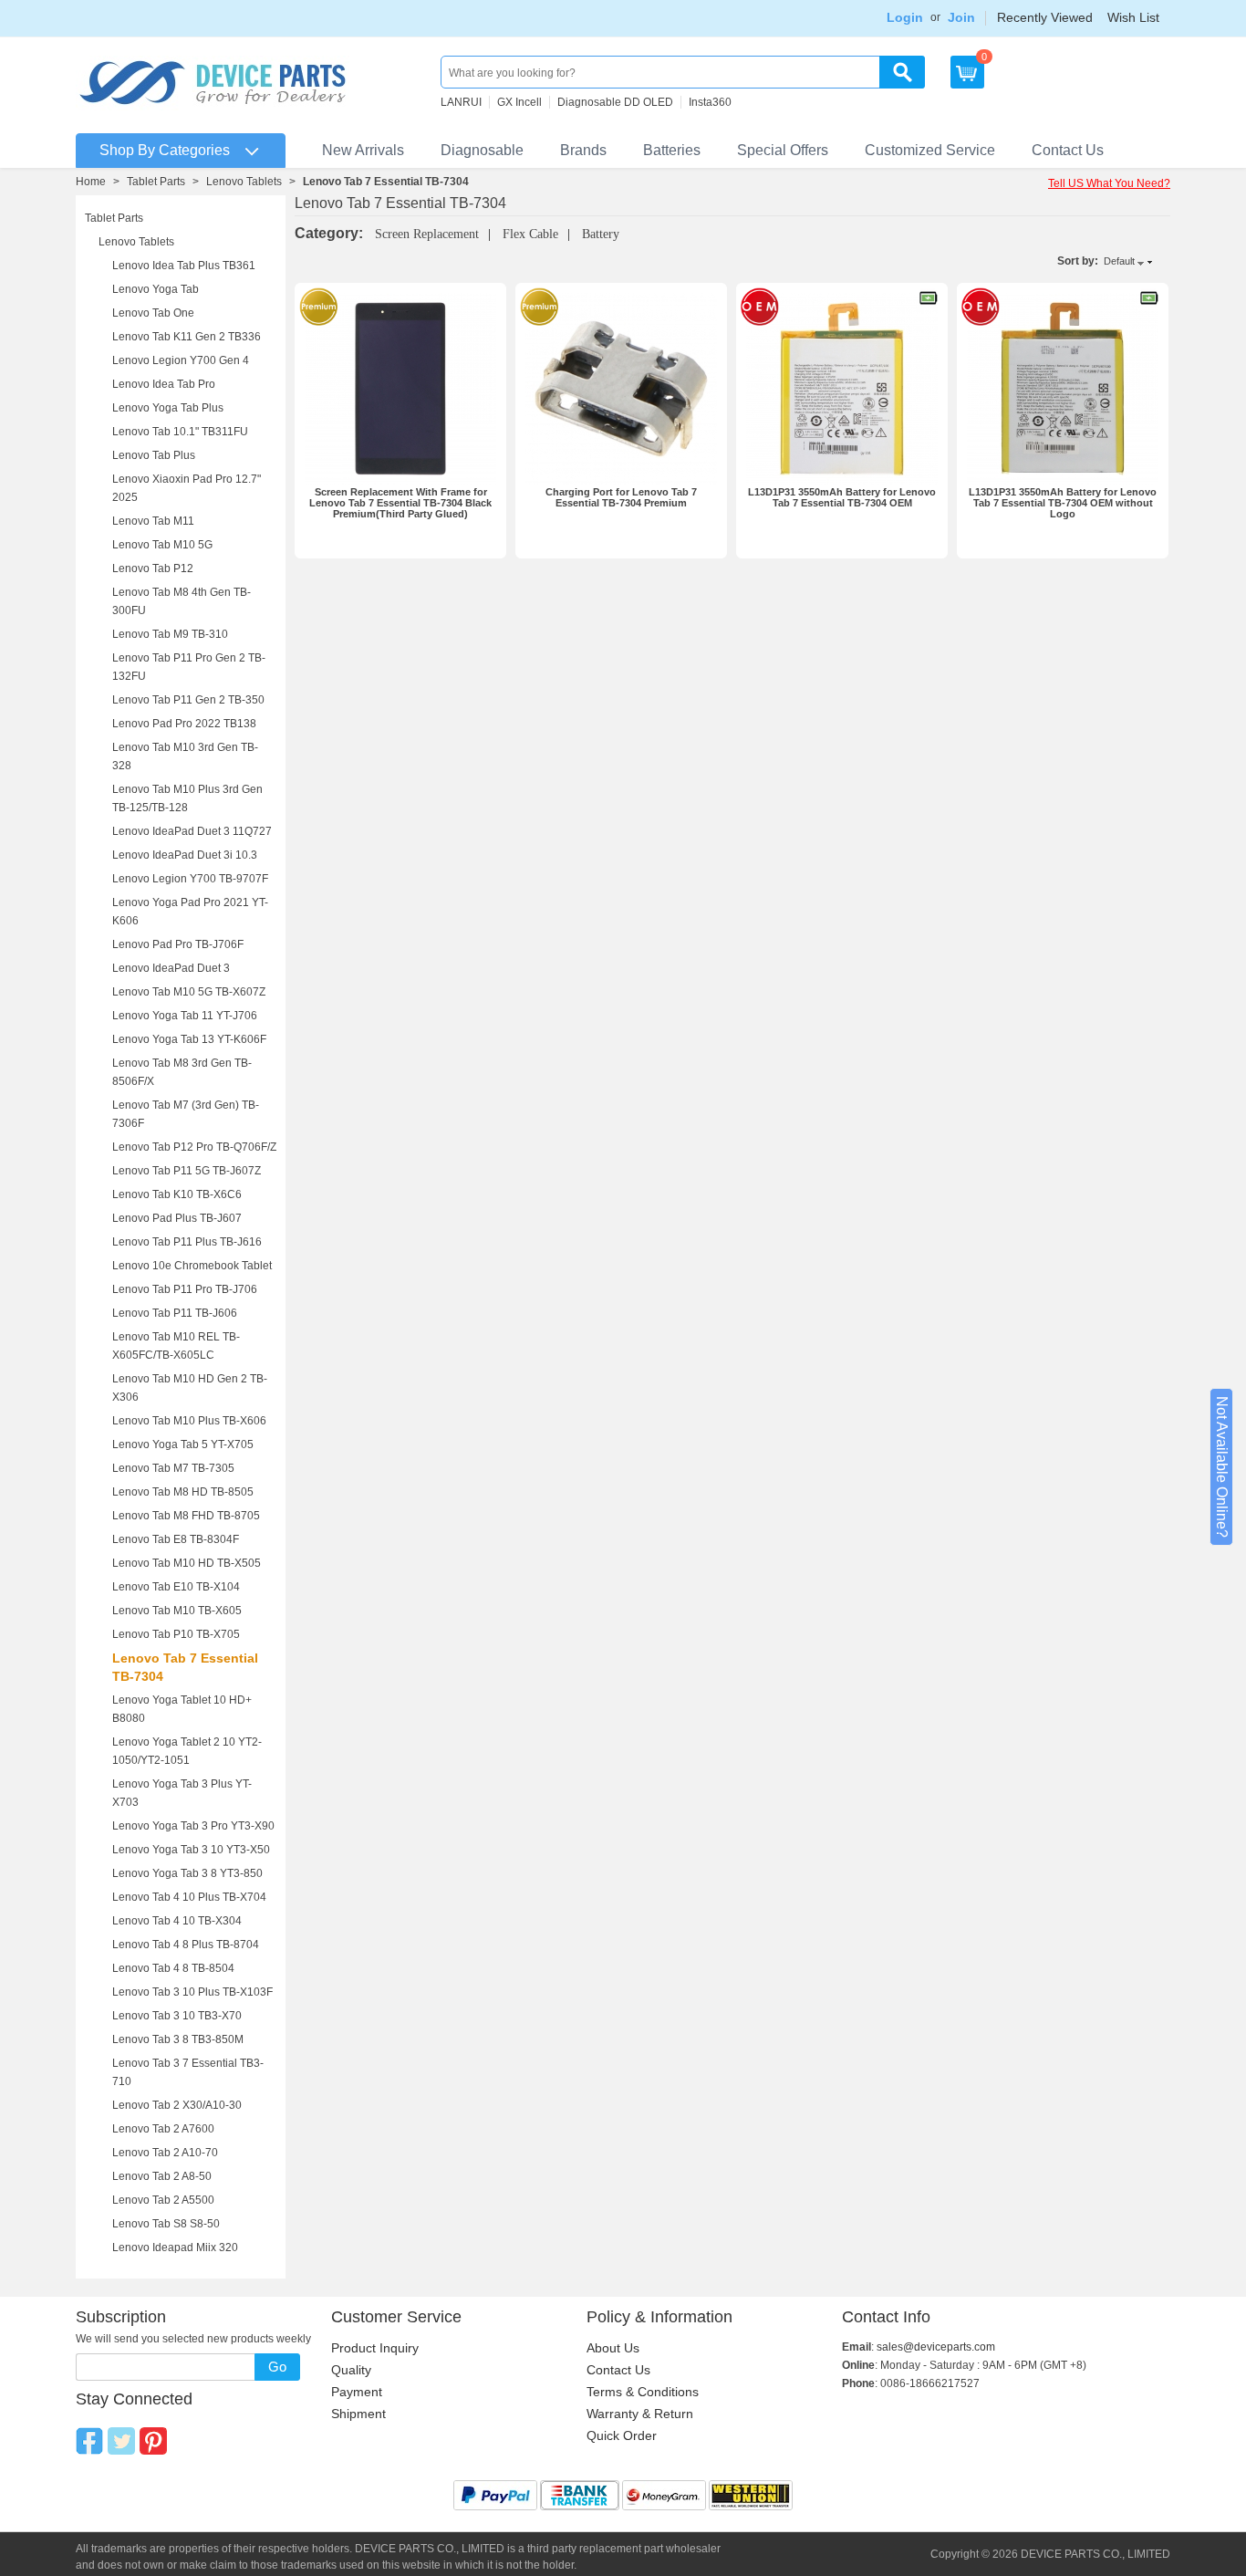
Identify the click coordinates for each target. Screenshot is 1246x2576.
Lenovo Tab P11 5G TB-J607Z (187, 1171)
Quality (351, 2370)
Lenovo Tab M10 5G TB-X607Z (189, 992)
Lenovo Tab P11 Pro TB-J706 (185, 1289)
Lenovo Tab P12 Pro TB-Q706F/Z (194, 1147)
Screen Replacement (427, 234)
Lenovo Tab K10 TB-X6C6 (177, 1194)
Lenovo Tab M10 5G (162, 545)
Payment (357, 2392)
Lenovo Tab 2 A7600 (163, 2129)
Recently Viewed (1045, 17)
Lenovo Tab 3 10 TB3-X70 (177, 2016)
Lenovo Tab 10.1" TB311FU (180, 432)
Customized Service (930, 150)
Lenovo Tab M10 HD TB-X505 (187, 1563)
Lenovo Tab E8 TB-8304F (176, 1539)
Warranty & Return (640, 2414)
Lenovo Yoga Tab (156, 289)
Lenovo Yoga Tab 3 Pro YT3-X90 (193, 1826)
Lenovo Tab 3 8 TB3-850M (178, 2039)
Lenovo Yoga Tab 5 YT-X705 (183, 1444)
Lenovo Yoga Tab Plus (168, 408)
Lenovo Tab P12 (153, 568)
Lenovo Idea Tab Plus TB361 (184, 266)
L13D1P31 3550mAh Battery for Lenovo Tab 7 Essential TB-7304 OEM (842, 497)
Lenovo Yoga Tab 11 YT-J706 (185, 1016)
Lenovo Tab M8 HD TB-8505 (183, 1492)
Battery (601, 234)
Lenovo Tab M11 (153, 521)
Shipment (358, 2414)
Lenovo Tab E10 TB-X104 (176, 1587)
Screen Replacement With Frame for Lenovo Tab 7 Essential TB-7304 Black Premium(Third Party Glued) (400, 503)
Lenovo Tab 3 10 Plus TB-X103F (192, 1992)
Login (905, 17)
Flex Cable (530, 234)
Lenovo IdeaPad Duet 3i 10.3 (185, 855)
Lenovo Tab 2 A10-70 (165, 2153)
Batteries (672, 150)
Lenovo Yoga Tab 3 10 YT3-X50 (191, 1850)
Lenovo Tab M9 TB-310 (170, 634)
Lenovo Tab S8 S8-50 (166, 2224)
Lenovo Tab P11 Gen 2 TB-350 (188, 700)
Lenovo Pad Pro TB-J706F (178, 944)
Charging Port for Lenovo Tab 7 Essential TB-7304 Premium (621, 497)
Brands (583, 150)
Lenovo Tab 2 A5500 (163, 2200)
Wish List (1133, 17)
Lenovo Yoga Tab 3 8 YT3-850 (187, 1873)
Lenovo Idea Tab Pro (164, 384)
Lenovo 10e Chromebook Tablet (192, 1266)
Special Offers (783, 150)
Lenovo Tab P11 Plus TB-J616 (187, 1242)
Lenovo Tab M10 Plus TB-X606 (189, 1421)
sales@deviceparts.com (936, 2347)
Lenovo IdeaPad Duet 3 (171, 968)
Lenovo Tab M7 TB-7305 (173, 1468)
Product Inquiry (375, 2348)
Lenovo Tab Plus (154, 455)
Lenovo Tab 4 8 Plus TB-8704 (186, 1945)
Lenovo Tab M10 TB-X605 (177, 1611)
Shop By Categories (165, 150)
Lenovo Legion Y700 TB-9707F (190, 879)
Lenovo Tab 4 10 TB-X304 (177, 1921)
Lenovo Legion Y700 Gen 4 (181, 360)
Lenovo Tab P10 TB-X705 (176, 1634)
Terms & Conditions (643, 2392)
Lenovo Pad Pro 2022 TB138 (184, 724)
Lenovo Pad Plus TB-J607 (177, 1218)
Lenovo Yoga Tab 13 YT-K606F (189, 1039)
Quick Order (622, 2435)
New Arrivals (363, 150)
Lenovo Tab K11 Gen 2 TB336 (187, 337)
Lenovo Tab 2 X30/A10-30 (177, 2105)
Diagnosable (482, 150)
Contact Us (1068, 150)
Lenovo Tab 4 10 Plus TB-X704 (189, 1897)
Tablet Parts (156, 182)
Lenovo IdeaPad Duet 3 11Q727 (192, 831)
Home (91, 182)
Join (961, 17)
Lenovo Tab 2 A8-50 (162, 2176)
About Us (613, 2348)
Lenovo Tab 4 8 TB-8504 (173, 1968)
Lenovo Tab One (153, 313)
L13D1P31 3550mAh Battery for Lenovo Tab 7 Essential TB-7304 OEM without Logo (1063, 503)
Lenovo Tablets (244, 182)
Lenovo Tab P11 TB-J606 (175, 1313)
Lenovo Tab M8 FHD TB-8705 (186, 1516)
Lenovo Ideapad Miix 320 (175, 2247)
